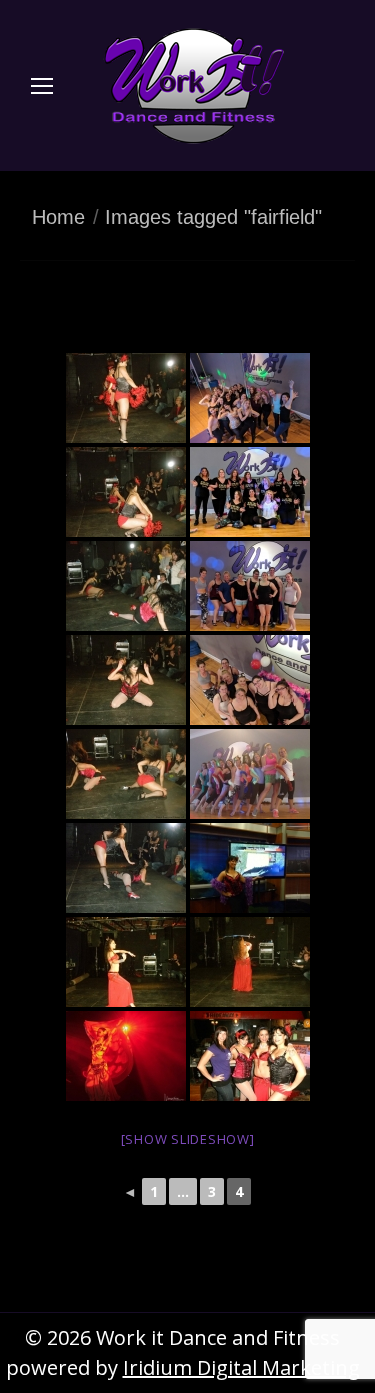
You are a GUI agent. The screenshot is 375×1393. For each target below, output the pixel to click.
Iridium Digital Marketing (241, 1367)
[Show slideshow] (188, 1139)
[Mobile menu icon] (42, 86)
